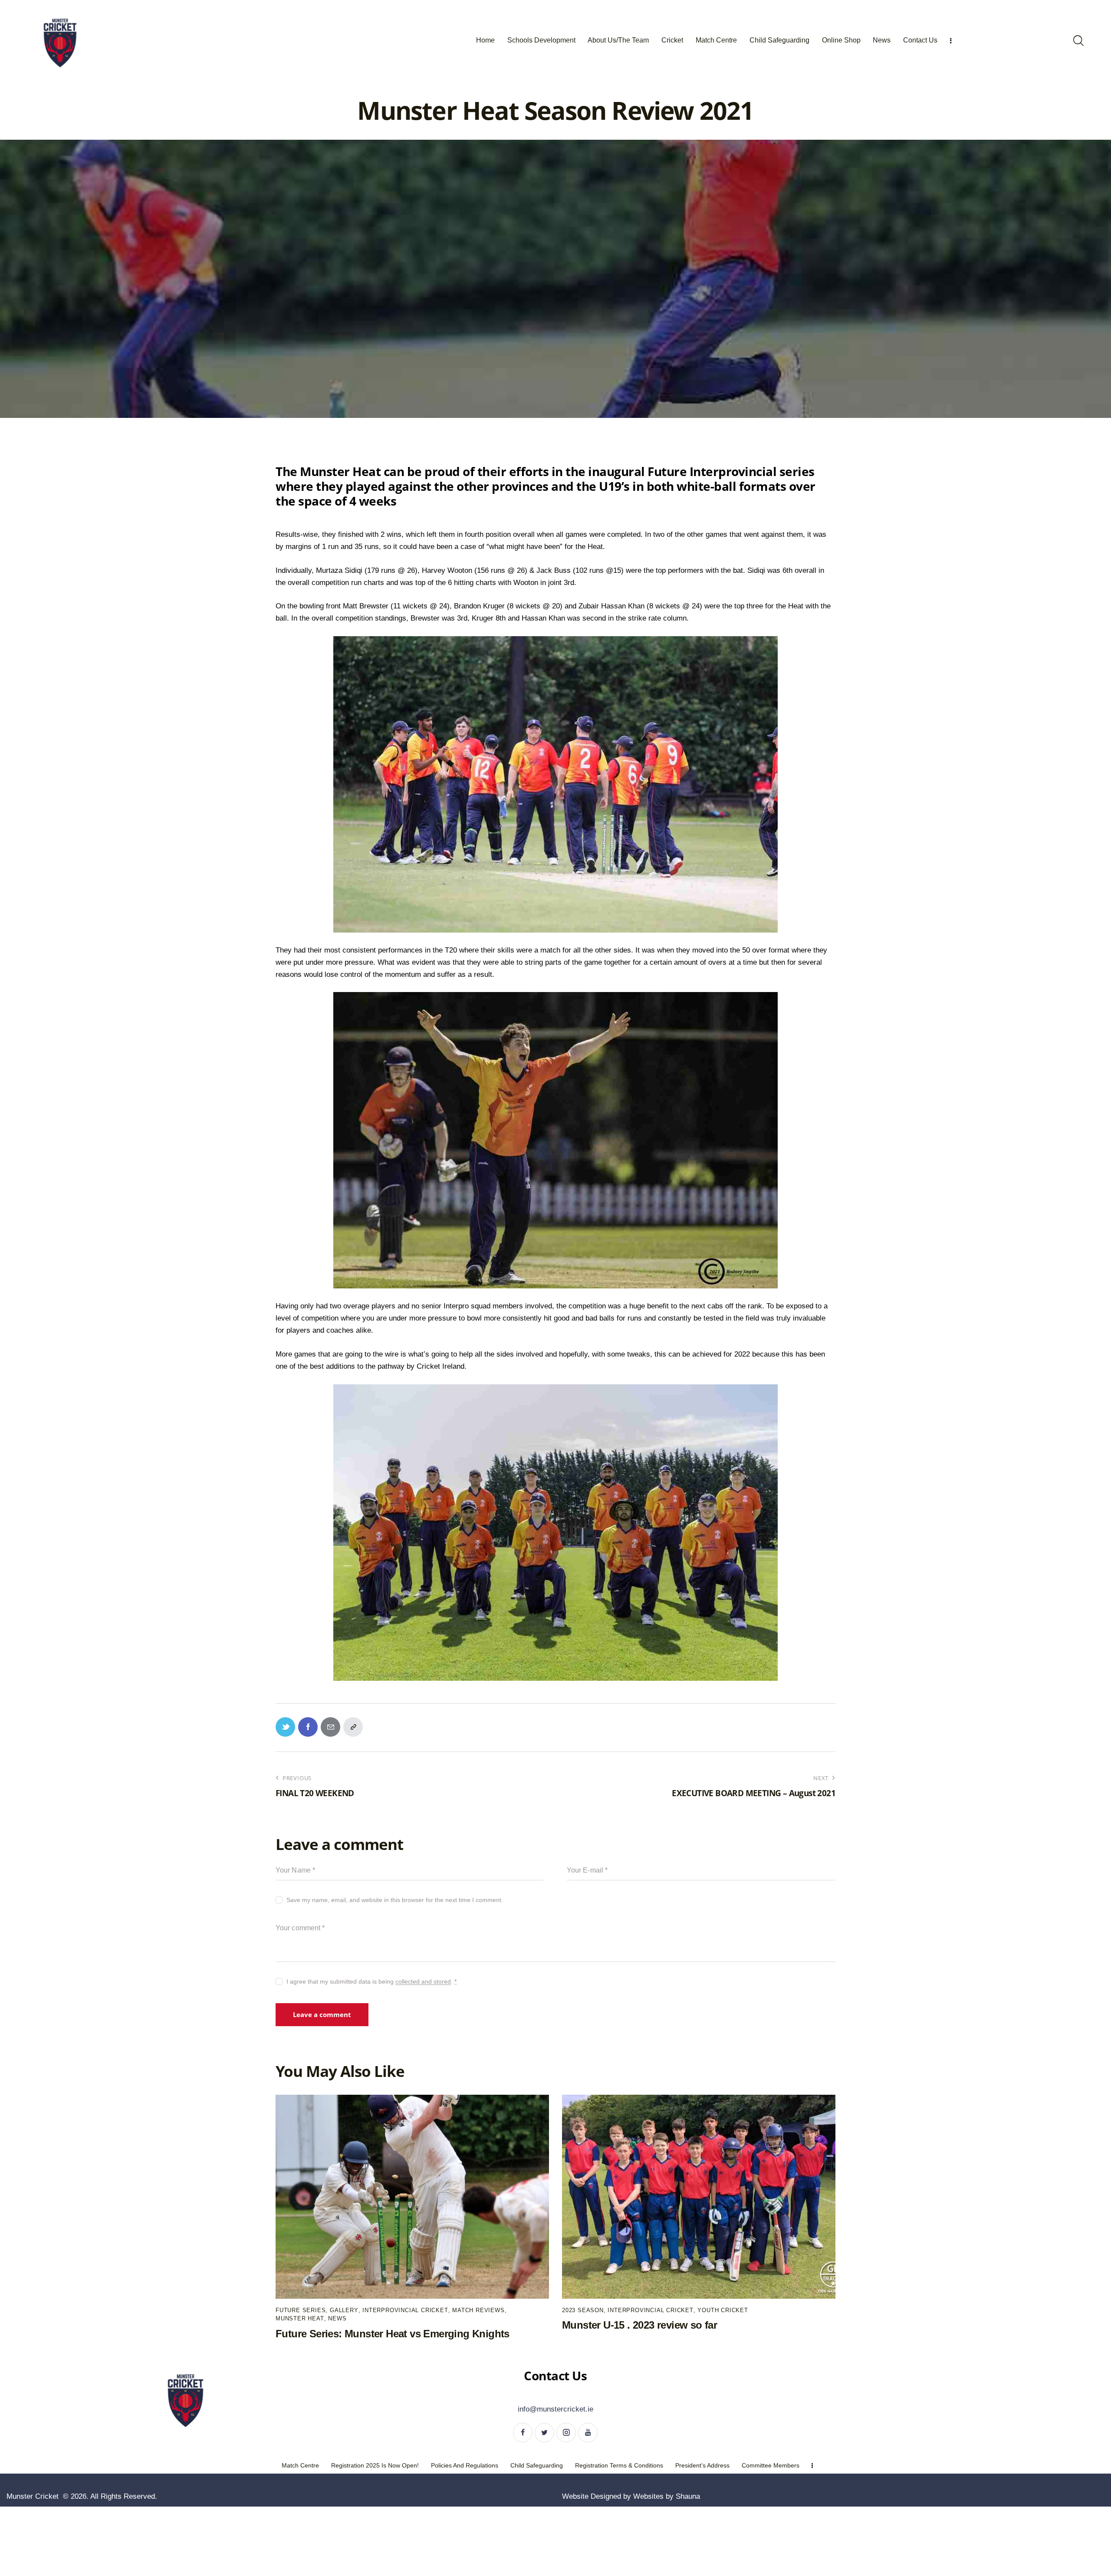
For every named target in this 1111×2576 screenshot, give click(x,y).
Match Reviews (478, 2310)
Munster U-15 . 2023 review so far (639, 2325)
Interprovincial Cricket (405, 2310)
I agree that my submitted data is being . (371, 1981)
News (337, 2318)
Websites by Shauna (667, 2496)
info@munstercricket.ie (555, 2409)
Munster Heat (300, 2318)
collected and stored (423, 1982)
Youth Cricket (723, 2310)
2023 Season (583, 2310)
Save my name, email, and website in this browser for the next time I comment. (395, 1900)
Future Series (301, 2310)
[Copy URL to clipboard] (353, 1727)
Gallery (344, 2310)
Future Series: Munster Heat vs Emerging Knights (393, 2334)
